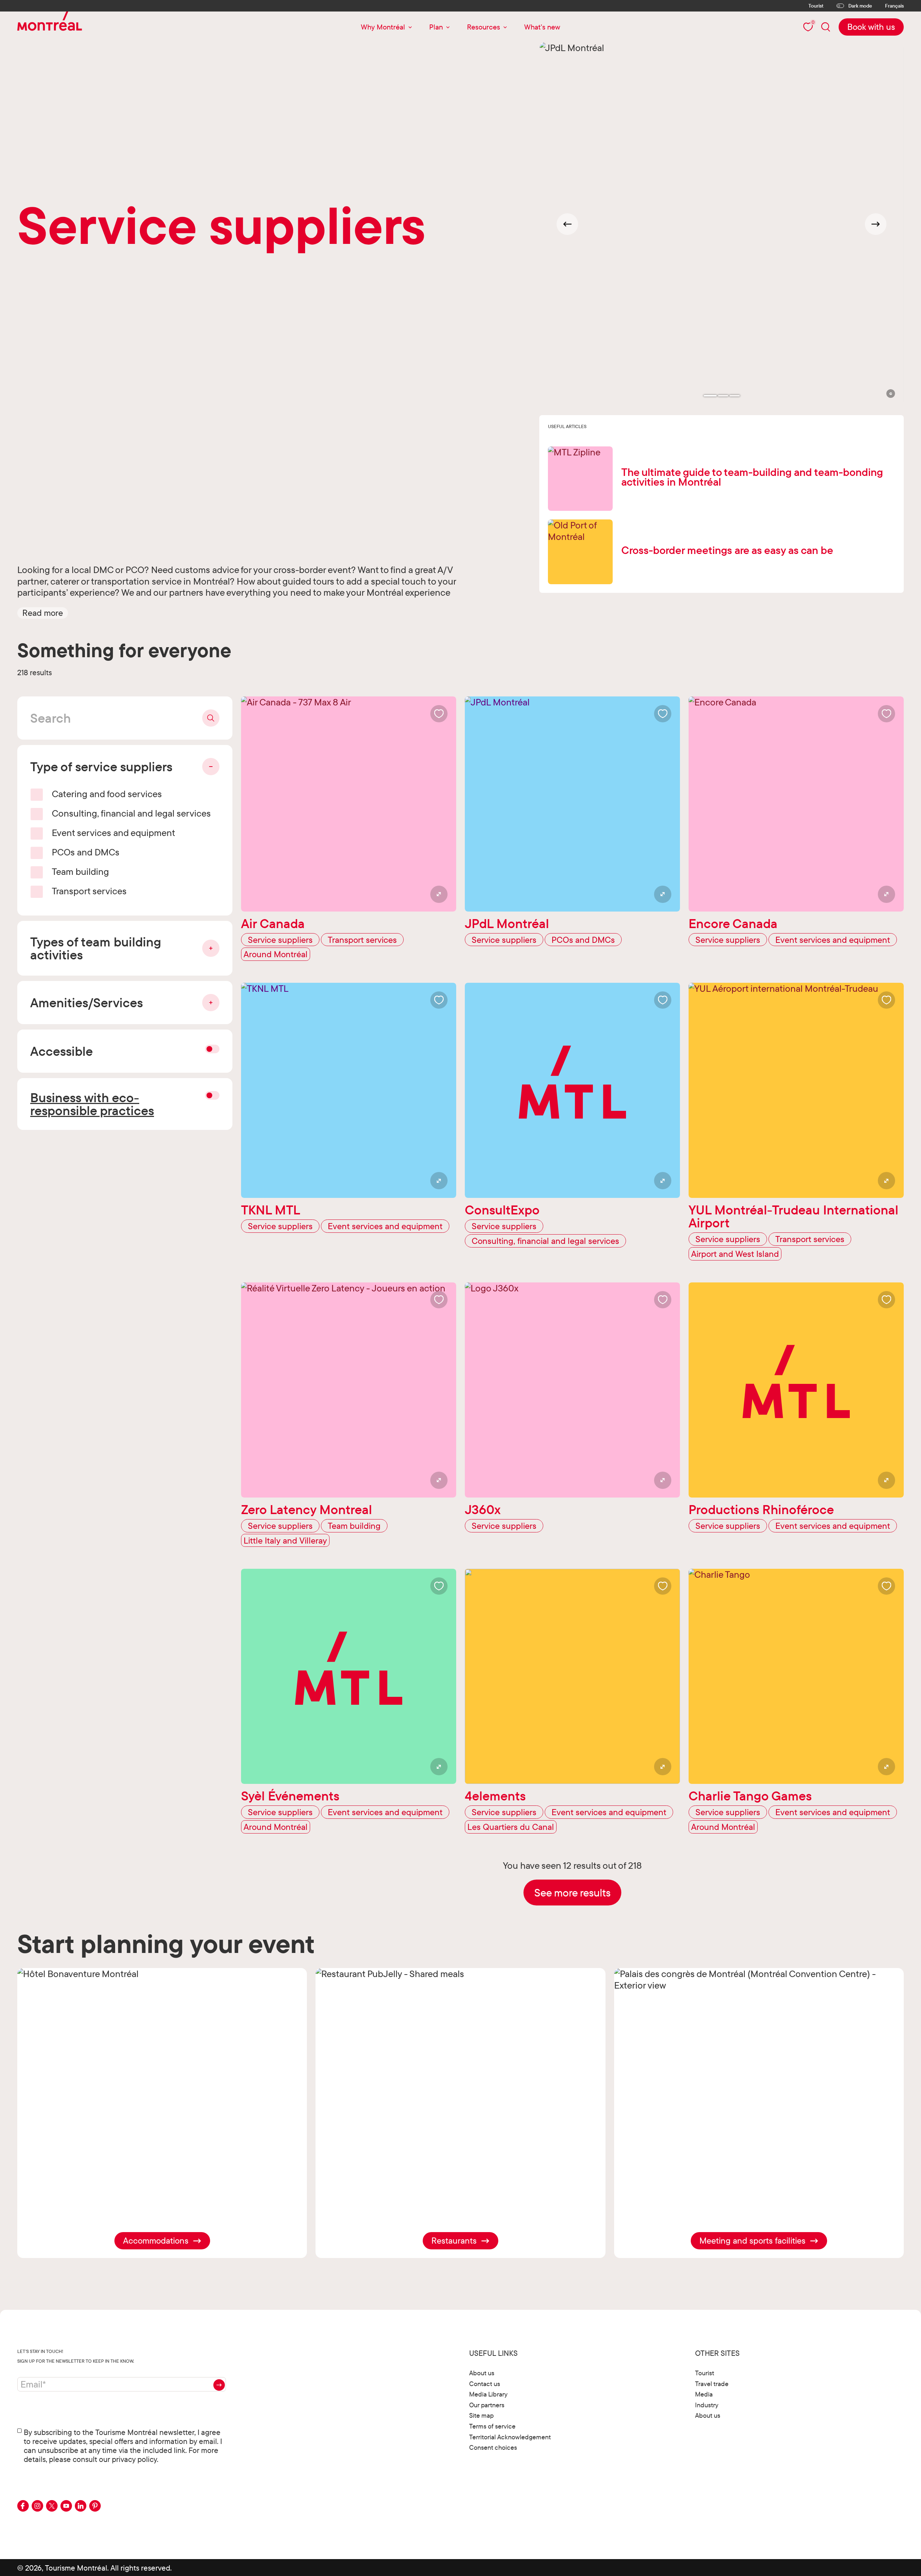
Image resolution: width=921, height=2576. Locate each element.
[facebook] (23, 2506)
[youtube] (66, 2506)
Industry (707, 2405)
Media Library (488, 2394)
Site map (481, 2415)
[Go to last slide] (567, 224)
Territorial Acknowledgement (510, 2437)
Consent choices (493, 2447)
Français (894, 6)
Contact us (485, 2384)
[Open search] (826, 27)
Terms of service (492, 2426)
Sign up (219, 2385)
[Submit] (211, 718)
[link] (871, 27)
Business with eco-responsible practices (92, 1104)
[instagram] (37, 2506)
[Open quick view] (439, 894)
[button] (43, 613)
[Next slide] (876, 224)
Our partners (487, 2405)
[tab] (710, 396)
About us (482, 2373)
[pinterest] (95, 2506)
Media (704, 2394)
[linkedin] (81, 2506)
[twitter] (52, 2506)
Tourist (816, 6)
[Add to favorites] (439, 714)
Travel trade (712, 2384)
